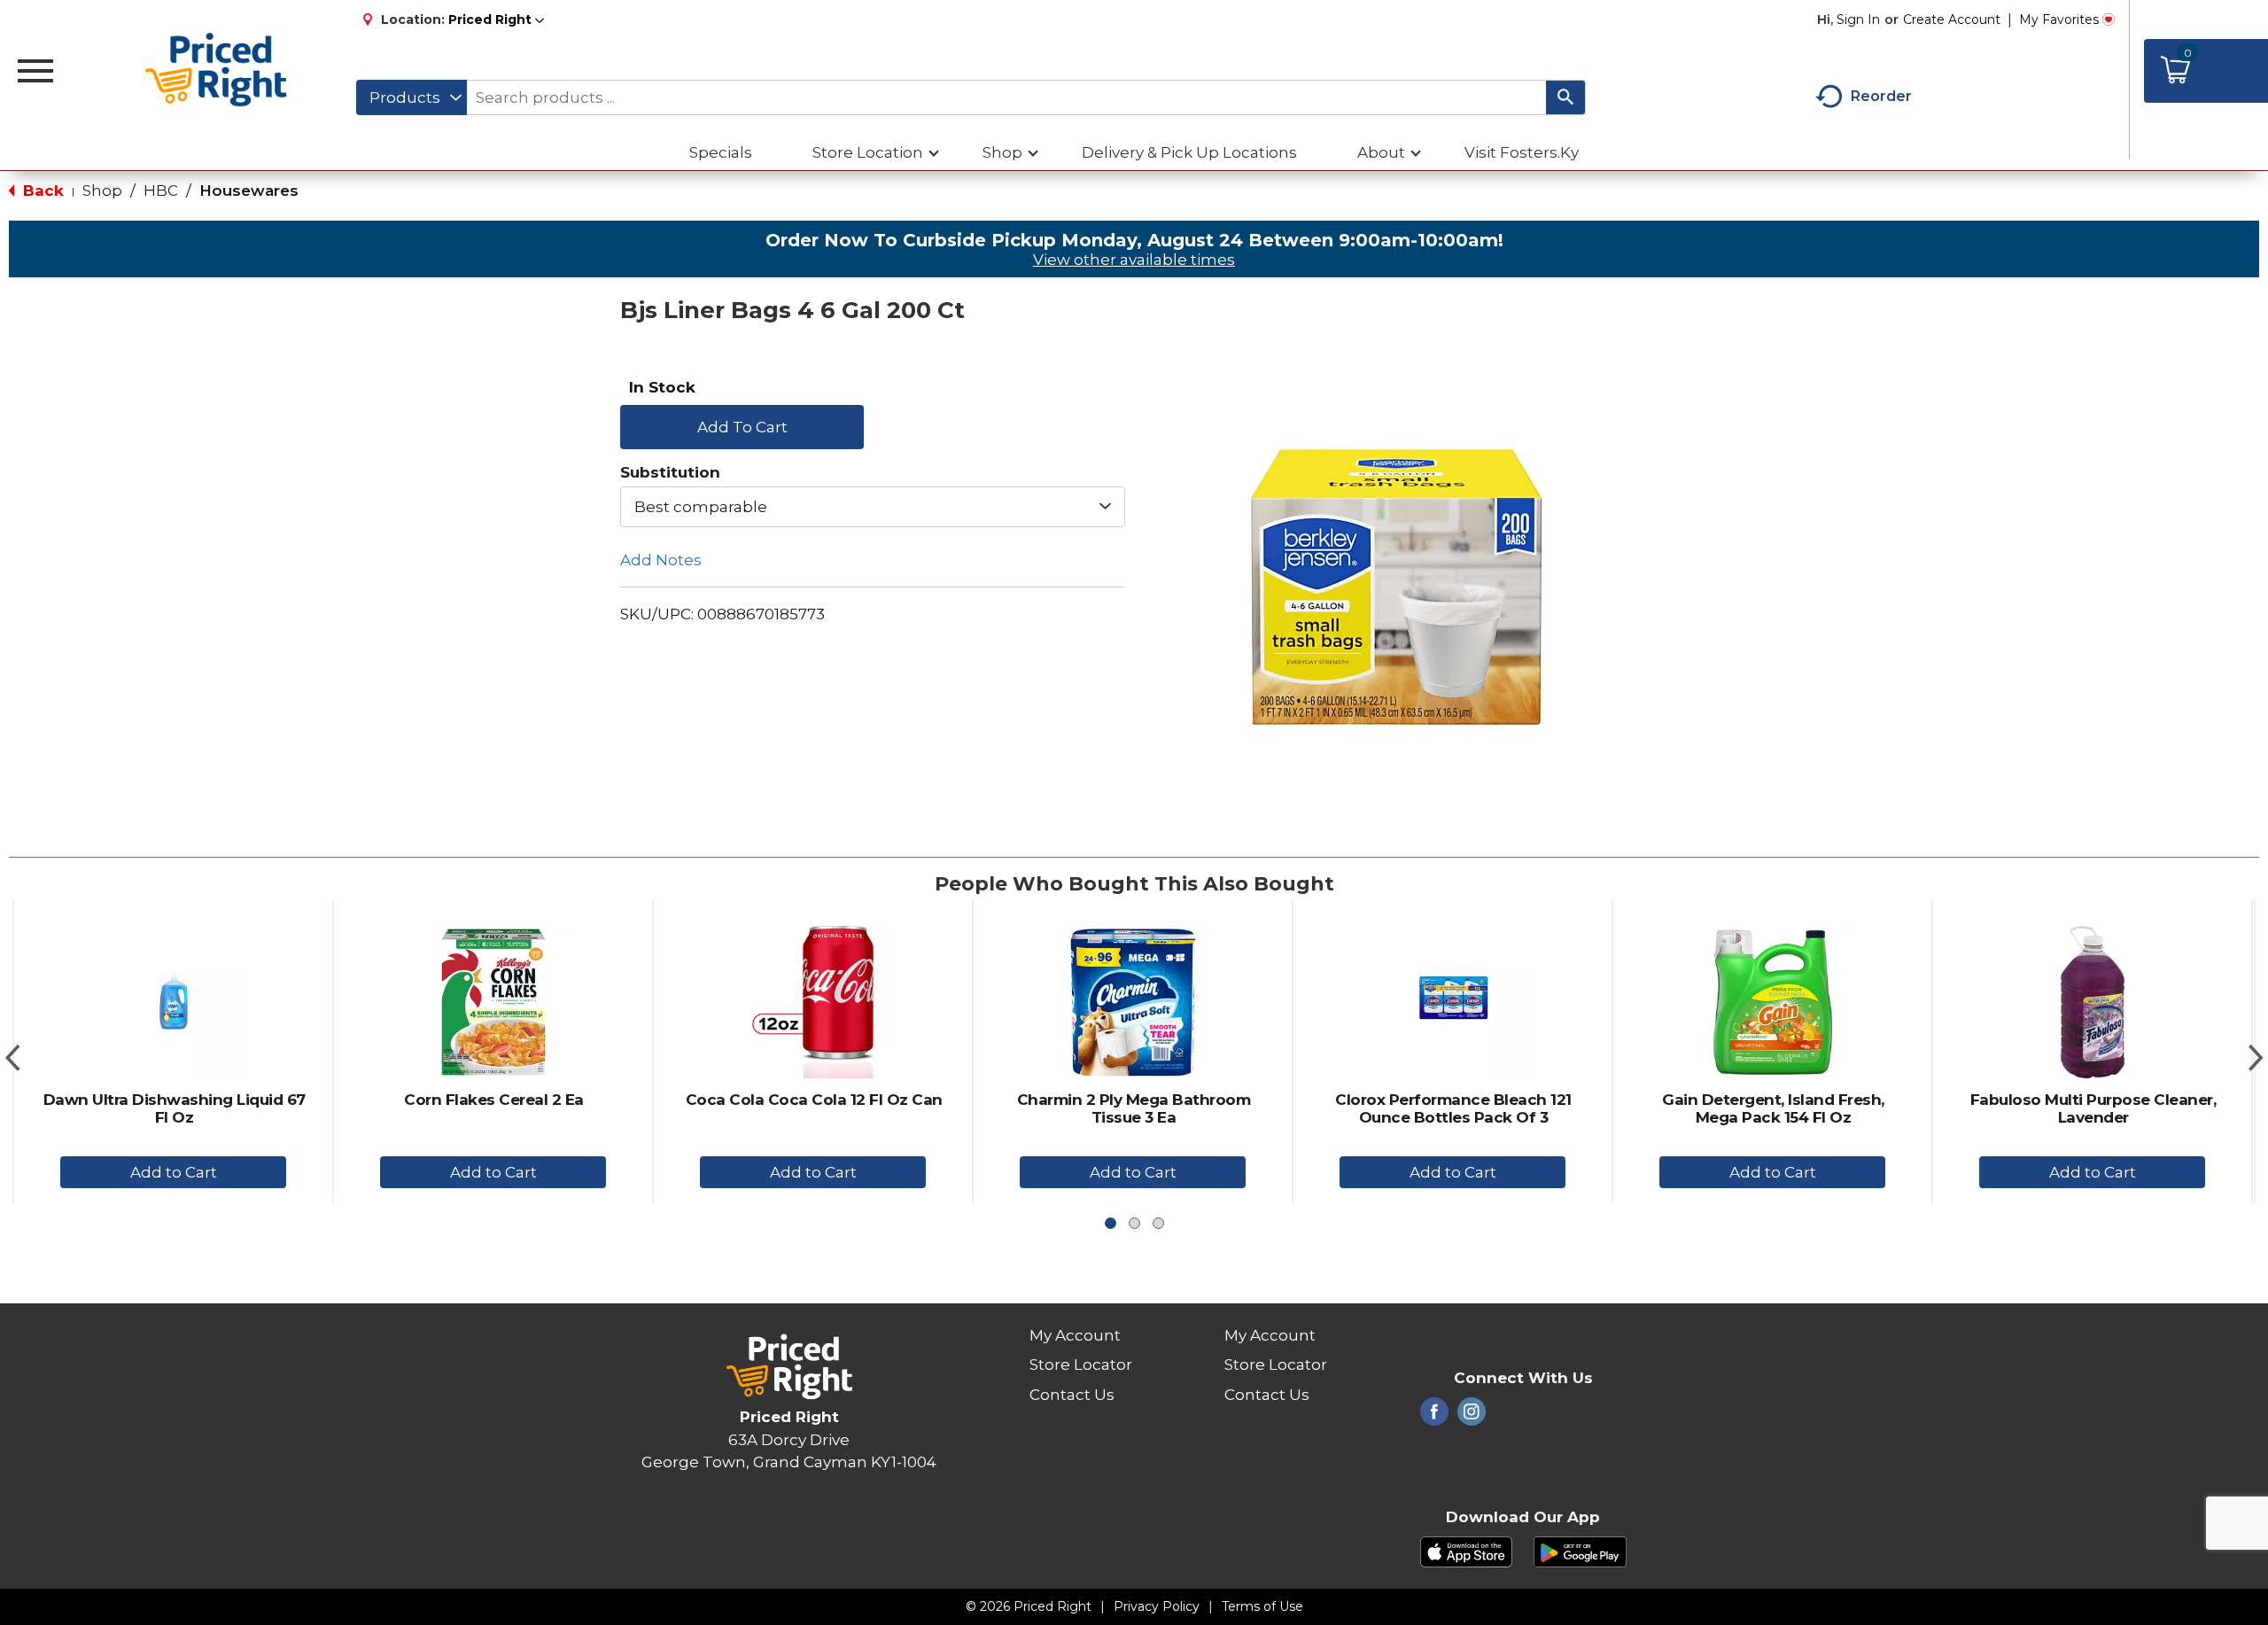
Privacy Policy (1157, 1606)
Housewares (249, 190)
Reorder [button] (1881, 96)
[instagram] (1472, 1417)
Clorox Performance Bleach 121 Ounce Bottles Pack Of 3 (1453, 1108)
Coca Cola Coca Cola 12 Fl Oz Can (814, 1100)
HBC (161, 190)
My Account (1075, 1335)
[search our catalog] (1565, 97)
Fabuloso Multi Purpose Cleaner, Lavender (2093, 1108)
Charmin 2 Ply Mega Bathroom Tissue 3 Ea (1134, 1108)
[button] (496, 19)
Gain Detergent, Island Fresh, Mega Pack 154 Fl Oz (1773, 1108)
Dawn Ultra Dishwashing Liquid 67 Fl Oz (175, 1108)
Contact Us (1072, 1395)
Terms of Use (1262, 1606)
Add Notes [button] (661, 560)
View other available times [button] (1134, 260)
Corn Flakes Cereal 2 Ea (494, 1100)
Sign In (1858, 19)
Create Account (1952, 19)
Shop (102, 190)
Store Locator (1081, 1365)
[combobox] (412, 97)
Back (41, 190)
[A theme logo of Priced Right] (217, 71)
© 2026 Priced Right (1029, 1606)
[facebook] (1434, 1417)
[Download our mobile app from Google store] (1580, 1551)
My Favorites (2059, 19)
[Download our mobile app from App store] (1467, 1551)
